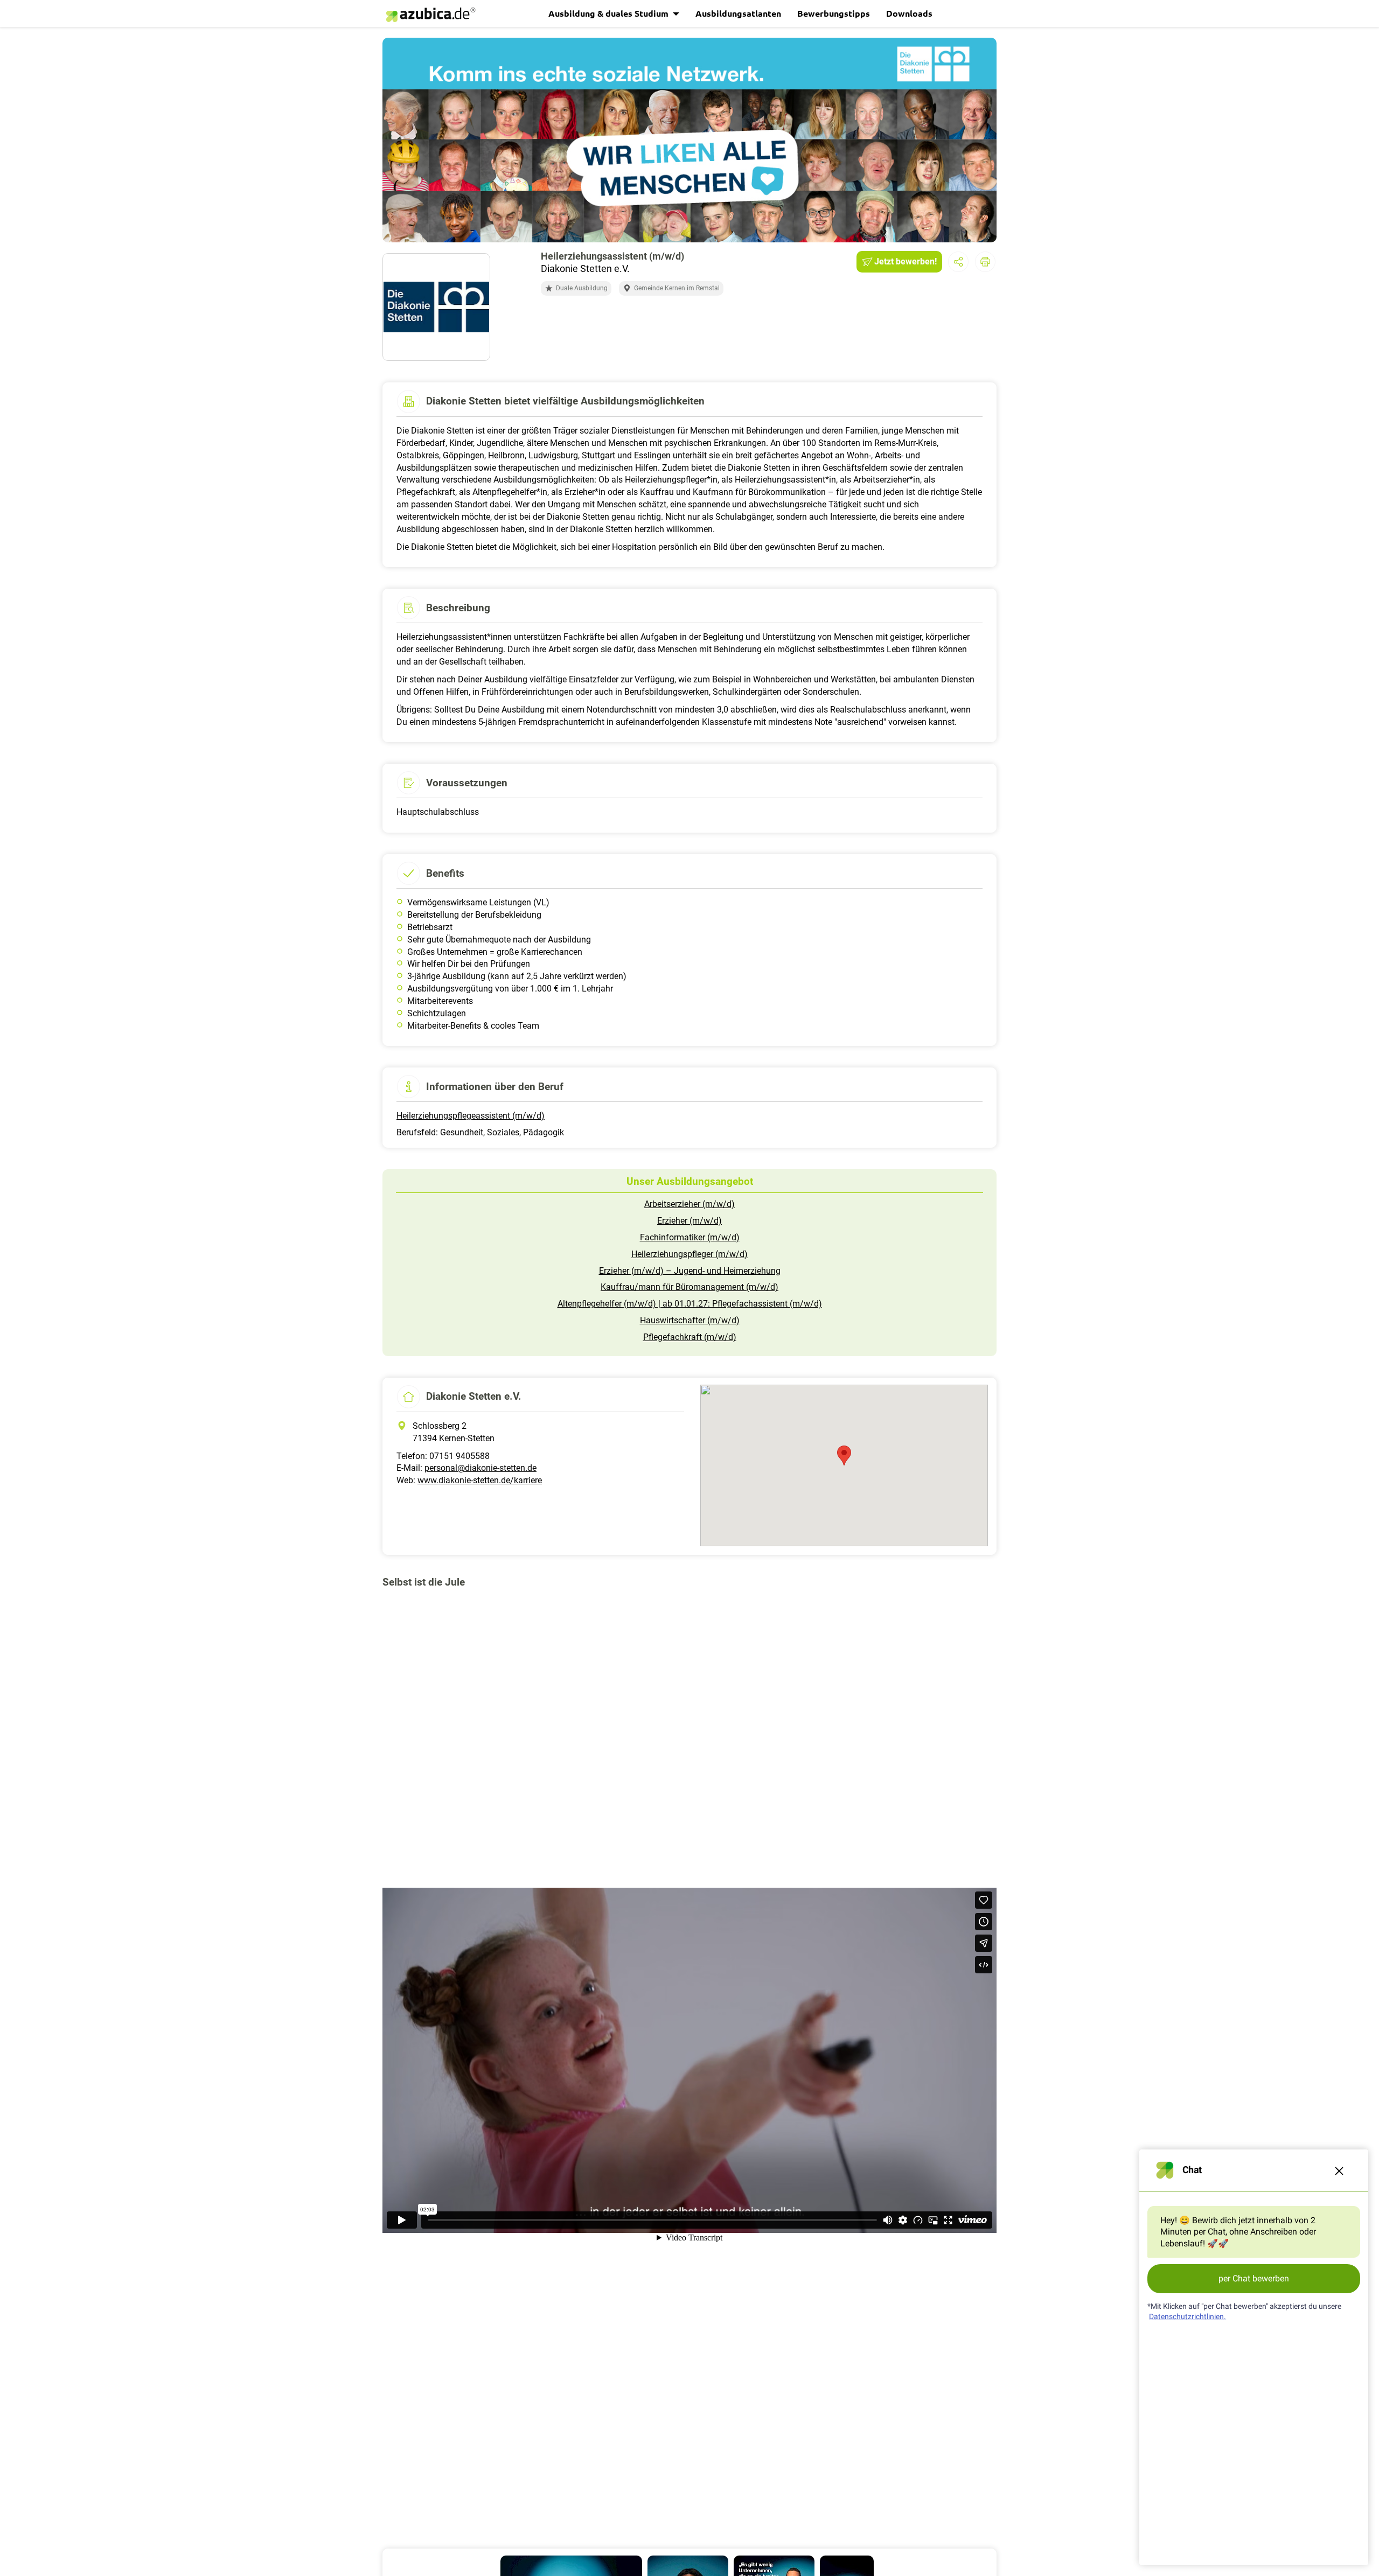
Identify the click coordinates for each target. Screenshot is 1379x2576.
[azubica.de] (430, 15)
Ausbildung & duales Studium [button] (610, 13)
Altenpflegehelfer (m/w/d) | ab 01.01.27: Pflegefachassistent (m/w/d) (690, 1304)
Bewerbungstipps (834, 13)
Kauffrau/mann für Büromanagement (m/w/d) (689, 1287)
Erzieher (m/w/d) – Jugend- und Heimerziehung (690, 1271)
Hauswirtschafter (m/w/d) (690, 1320)
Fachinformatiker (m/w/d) (690, 1237)
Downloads (909, 13)
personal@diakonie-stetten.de (480, 1468)
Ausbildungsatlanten (738, 13)
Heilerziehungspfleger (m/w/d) (689, 1254)
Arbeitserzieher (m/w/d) (689, 1204)
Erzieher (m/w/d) (689, 1221)
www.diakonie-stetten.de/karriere (480, 1480)
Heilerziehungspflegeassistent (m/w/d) (471, 1116)
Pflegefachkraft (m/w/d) (690, 1337)
